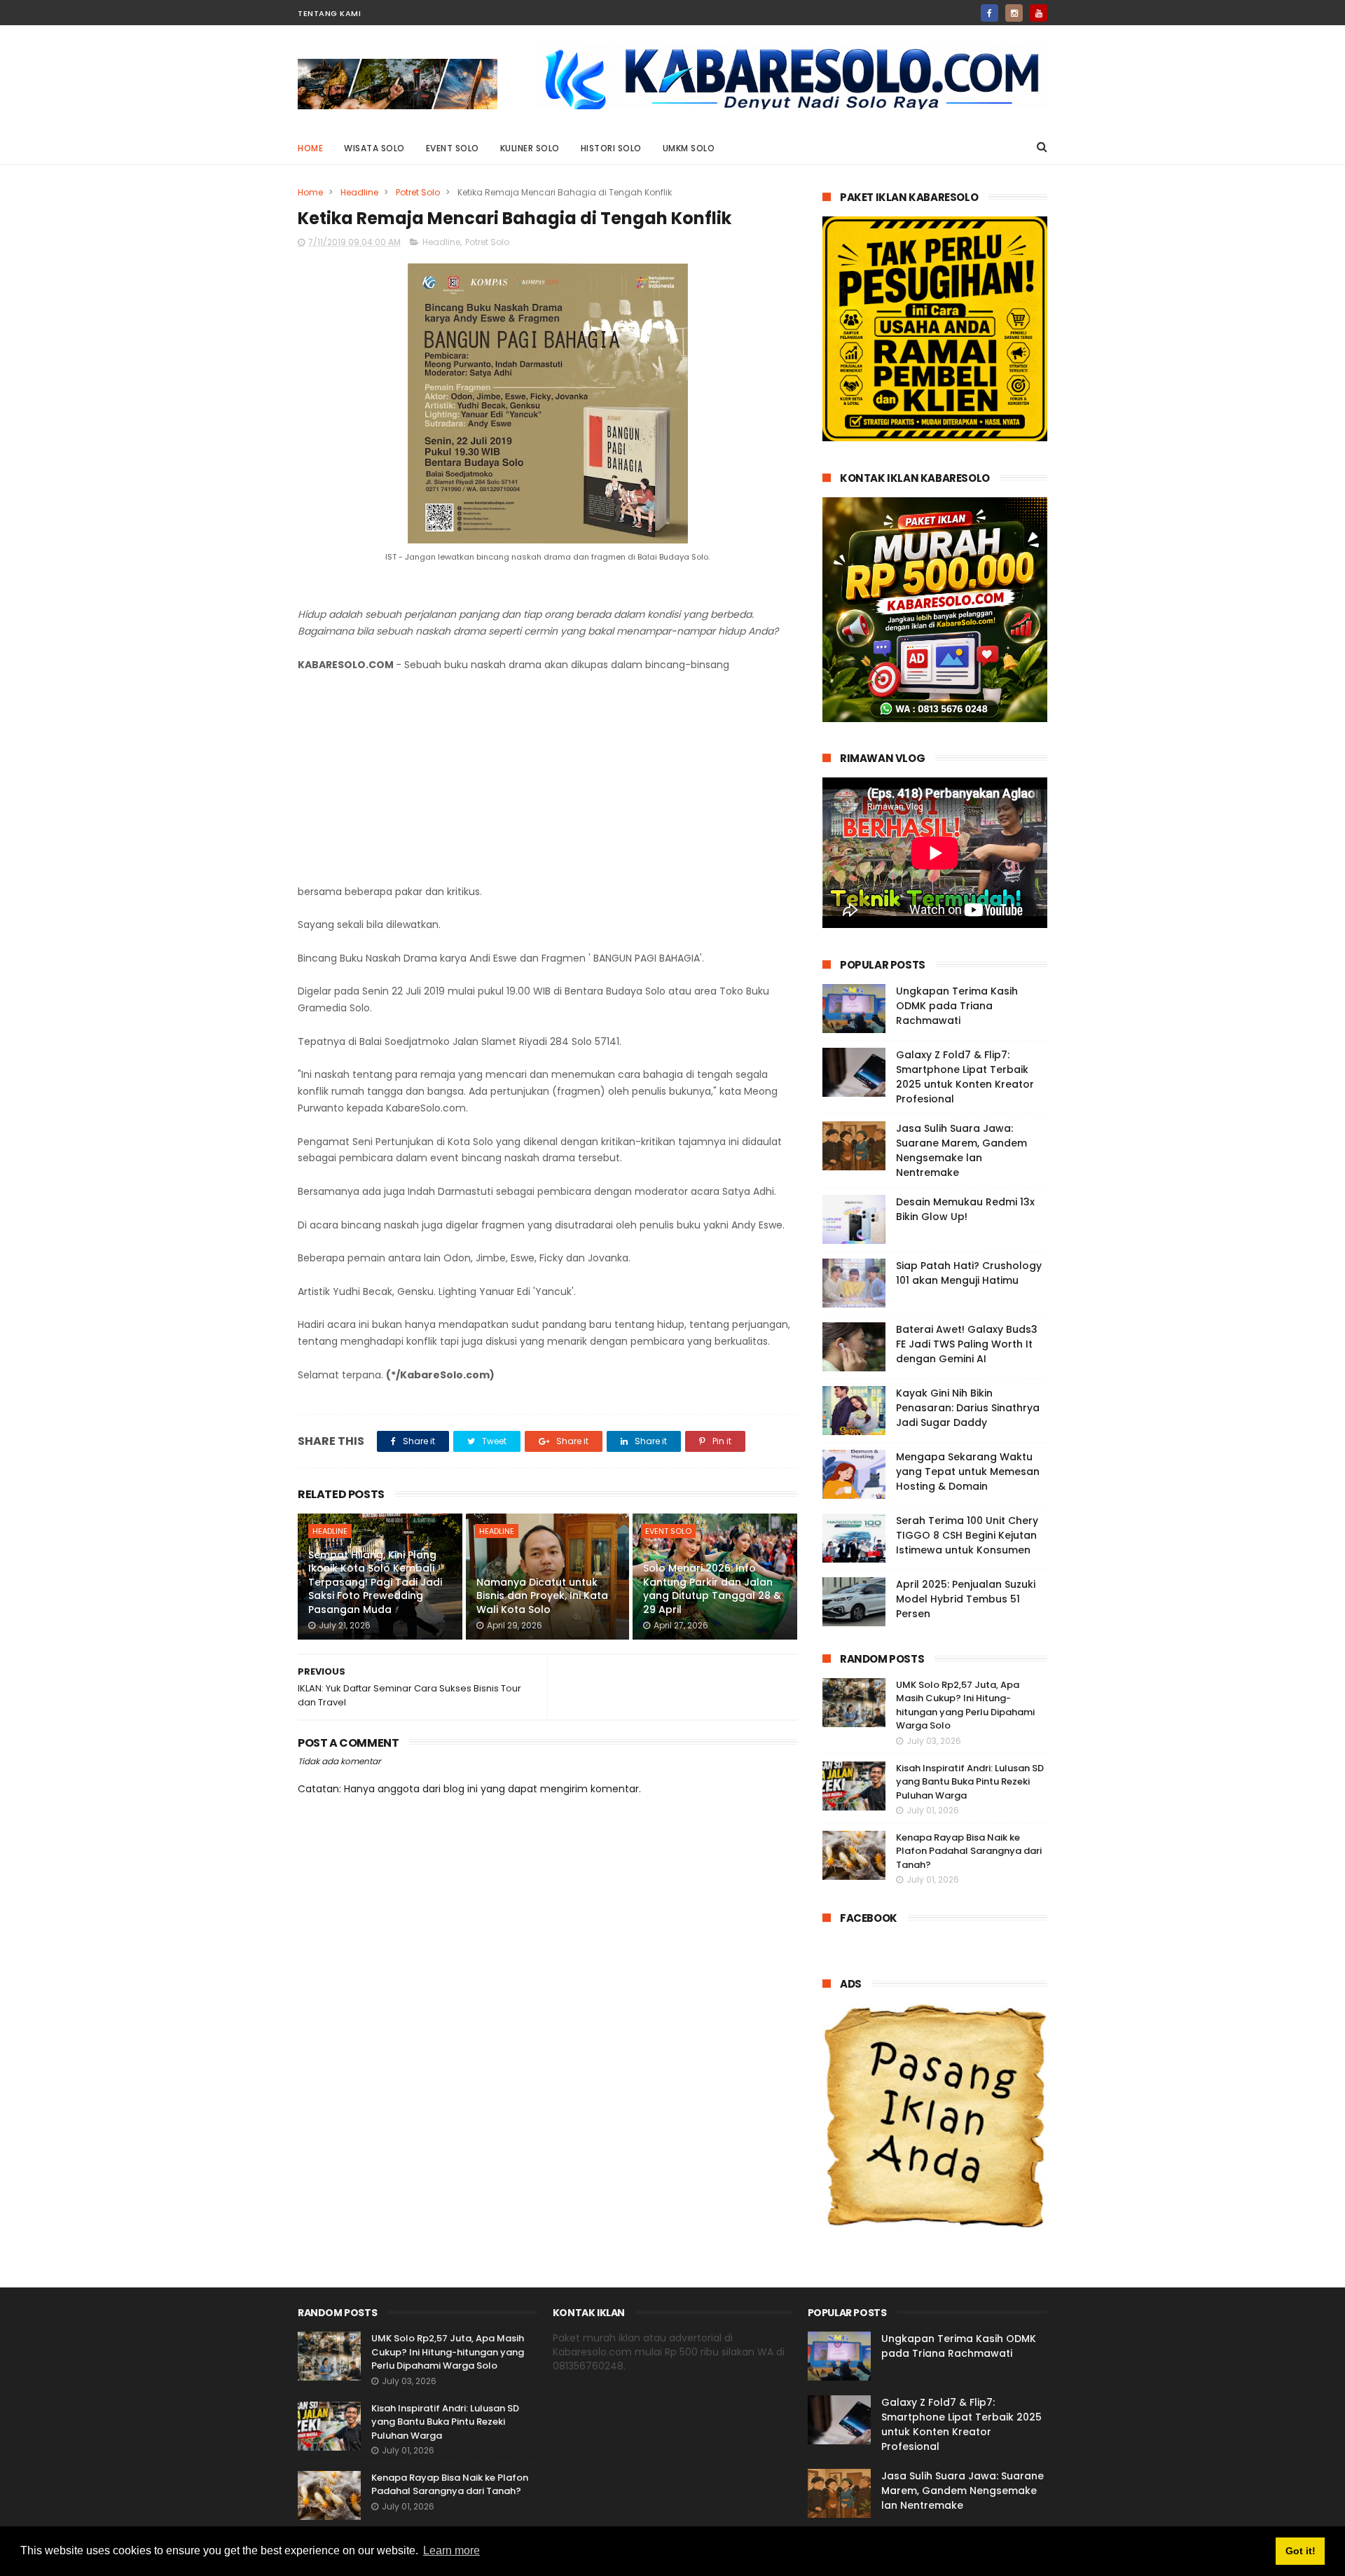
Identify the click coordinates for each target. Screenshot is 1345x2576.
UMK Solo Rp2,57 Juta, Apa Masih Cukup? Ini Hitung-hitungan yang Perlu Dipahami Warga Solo (965, 1705)
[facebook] (989, 13)
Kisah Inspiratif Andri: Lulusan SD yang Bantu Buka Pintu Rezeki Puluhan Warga (970, 1782)
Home (310, 148)
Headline (359, 192)
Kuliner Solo (530, 148)
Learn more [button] (451, 2550)
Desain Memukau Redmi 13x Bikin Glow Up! (965, 1209)
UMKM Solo (689, 148)
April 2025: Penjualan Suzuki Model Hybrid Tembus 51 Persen (966, 1599)
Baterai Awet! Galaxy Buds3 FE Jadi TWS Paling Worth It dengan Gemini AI (967, 1344)
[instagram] (1014, 13)
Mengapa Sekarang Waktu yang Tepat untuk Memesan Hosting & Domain (968, 1471)
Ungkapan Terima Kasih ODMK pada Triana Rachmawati (957, 1006)
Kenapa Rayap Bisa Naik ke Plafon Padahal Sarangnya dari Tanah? (969, 1851)
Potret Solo (418, 192)
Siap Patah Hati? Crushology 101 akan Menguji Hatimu (969, 1273)
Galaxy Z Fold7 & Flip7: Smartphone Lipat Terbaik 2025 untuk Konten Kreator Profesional (965, 1077)
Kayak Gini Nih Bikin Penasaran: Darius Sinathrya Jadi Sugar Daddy (968, 1408)
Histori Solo (611, 148)
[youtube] (1039, 13)
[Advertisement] (547, 779)
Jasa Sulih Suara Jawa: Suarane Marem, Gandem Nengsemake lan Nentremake (961, 1150)
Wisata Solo (374, 148)
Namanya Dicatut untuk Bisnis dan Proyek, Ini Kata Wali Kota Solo (542, 1596)
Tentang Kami (329, 13)
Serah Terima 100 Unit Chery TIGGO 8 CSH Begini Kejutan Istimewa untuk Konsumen (967, 1535)
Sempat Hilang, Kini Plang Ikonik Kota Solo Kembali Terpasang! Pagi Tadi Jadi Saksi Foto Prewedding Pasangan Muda (375, 1582)
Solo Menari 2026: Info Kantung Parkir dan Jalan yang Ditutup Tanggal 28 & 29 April (712, 1589)
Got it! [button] (1301, 2551)
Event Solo (453, 148)
